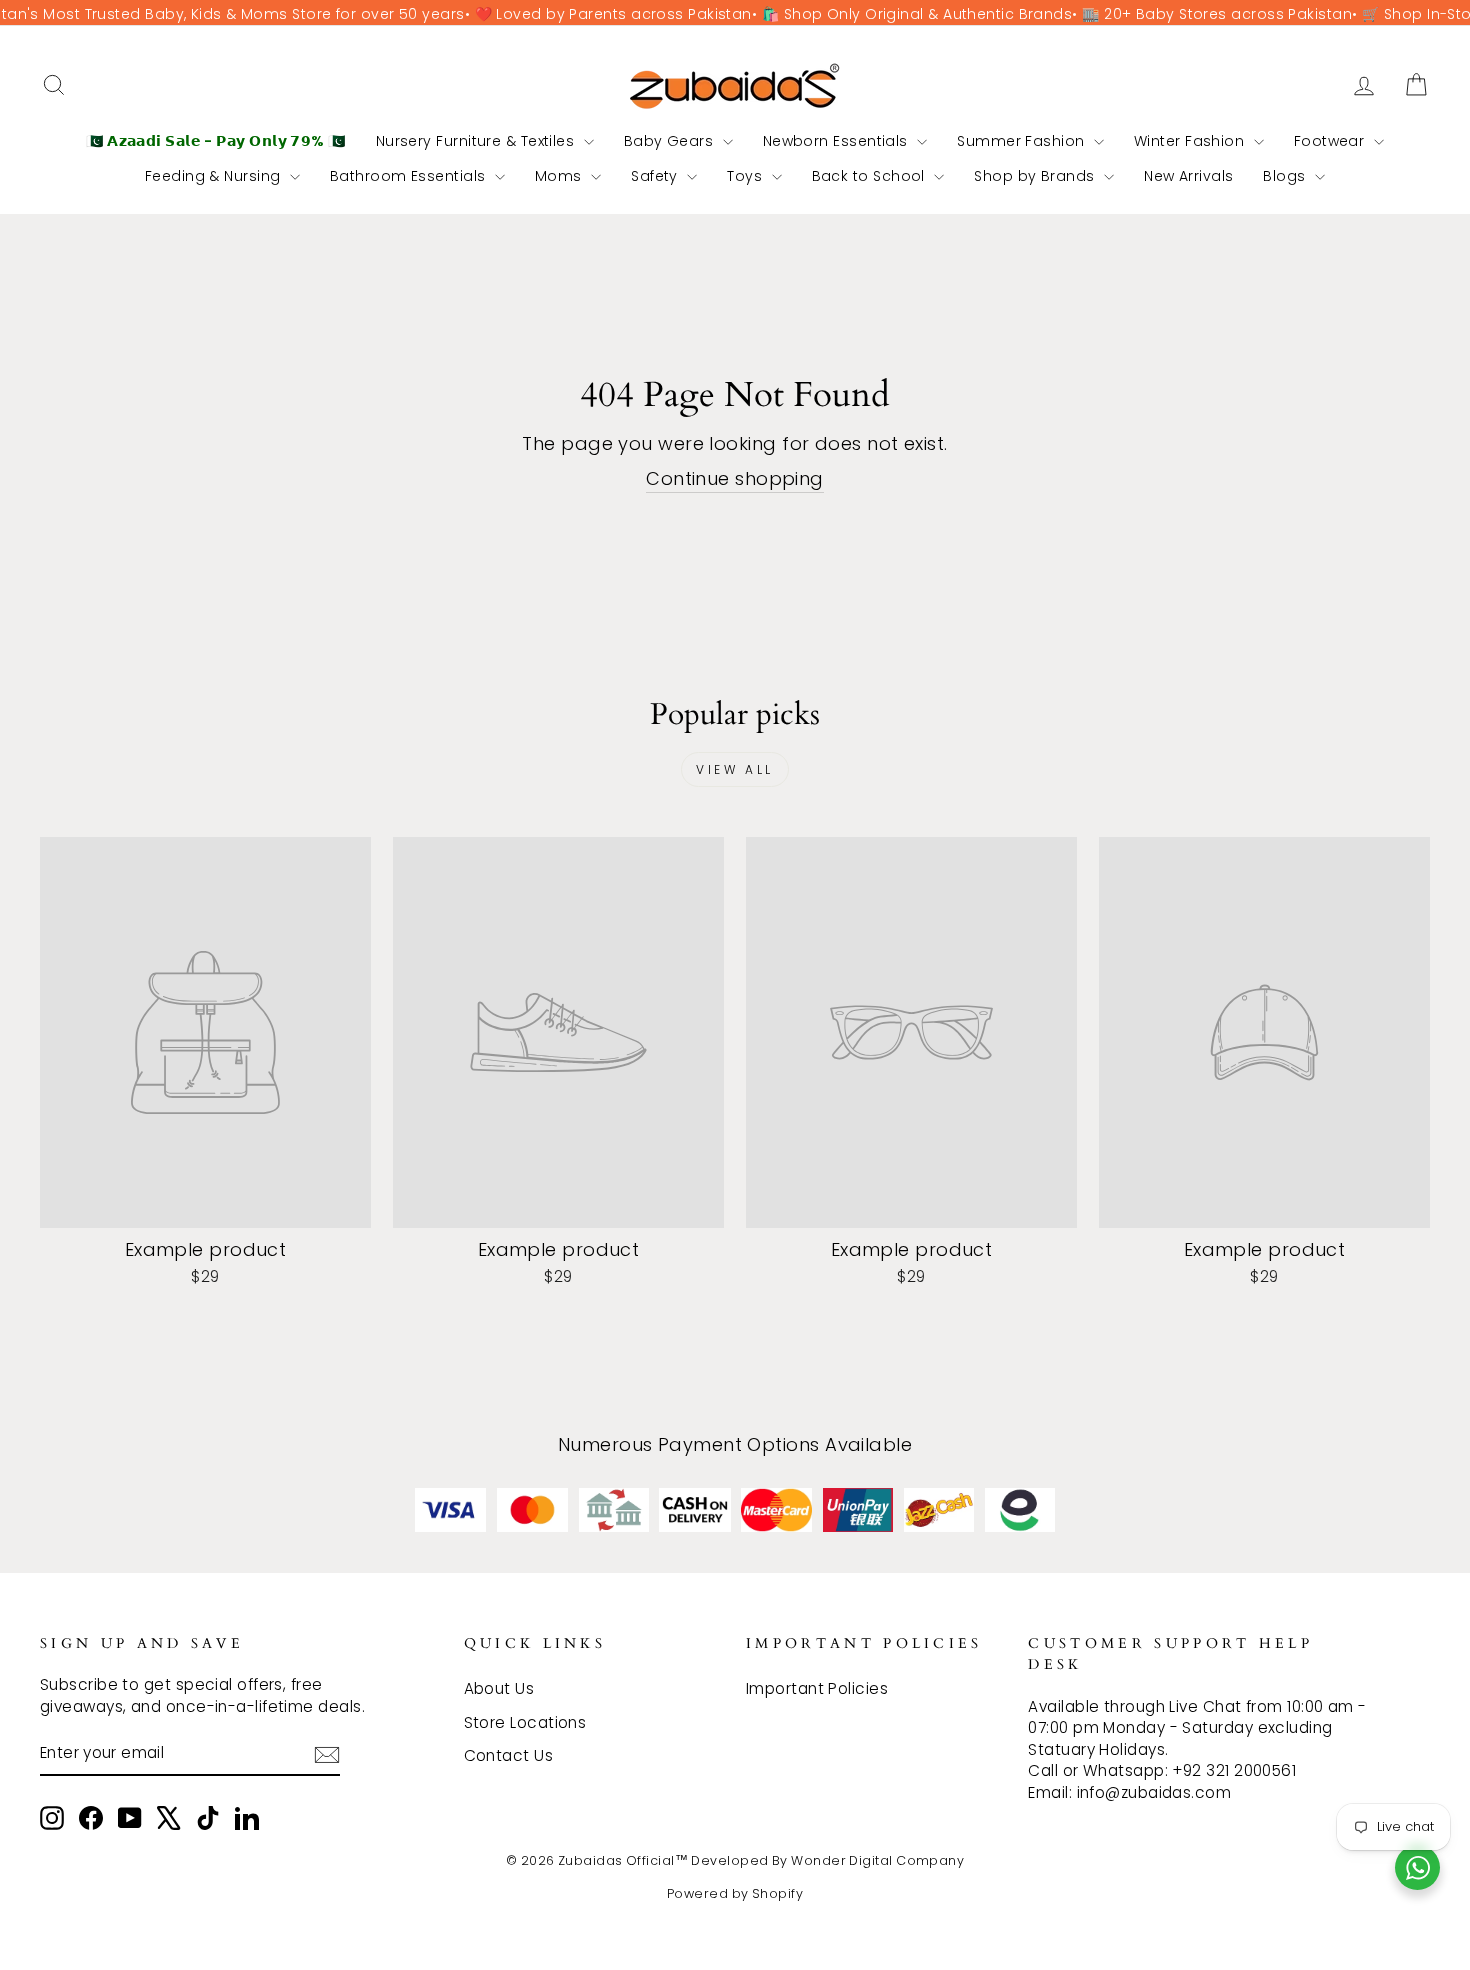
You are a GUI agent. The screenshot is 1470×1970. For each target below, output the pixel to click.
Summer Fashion (1023, 141)
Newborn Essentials (838, 141)
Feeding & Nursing (215, 176)
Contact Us (509, 1755)
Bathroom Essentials (410, 176)
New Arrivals (1188, 176)
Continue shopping (735, 478)
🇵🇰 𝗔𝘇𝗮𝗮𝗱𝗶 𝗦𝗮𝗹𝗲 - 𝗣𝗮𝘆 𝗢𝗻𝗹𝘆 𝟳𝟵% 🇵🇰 (216, 141)
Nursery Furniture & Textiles (477, 141)
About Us (499, 1688)
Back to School (871, 176)
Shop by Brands (1036, 176)
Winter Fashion (1191, 141)
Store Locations (525, 1722)
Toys (746, 176)
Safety (656, 176)
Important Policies (817, 1688)
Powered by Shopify (735, 1893)
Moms (560, 176)
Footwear (1331, 141)
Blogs (1286, 176)
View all (735, 769)
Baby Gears (671, 141)
